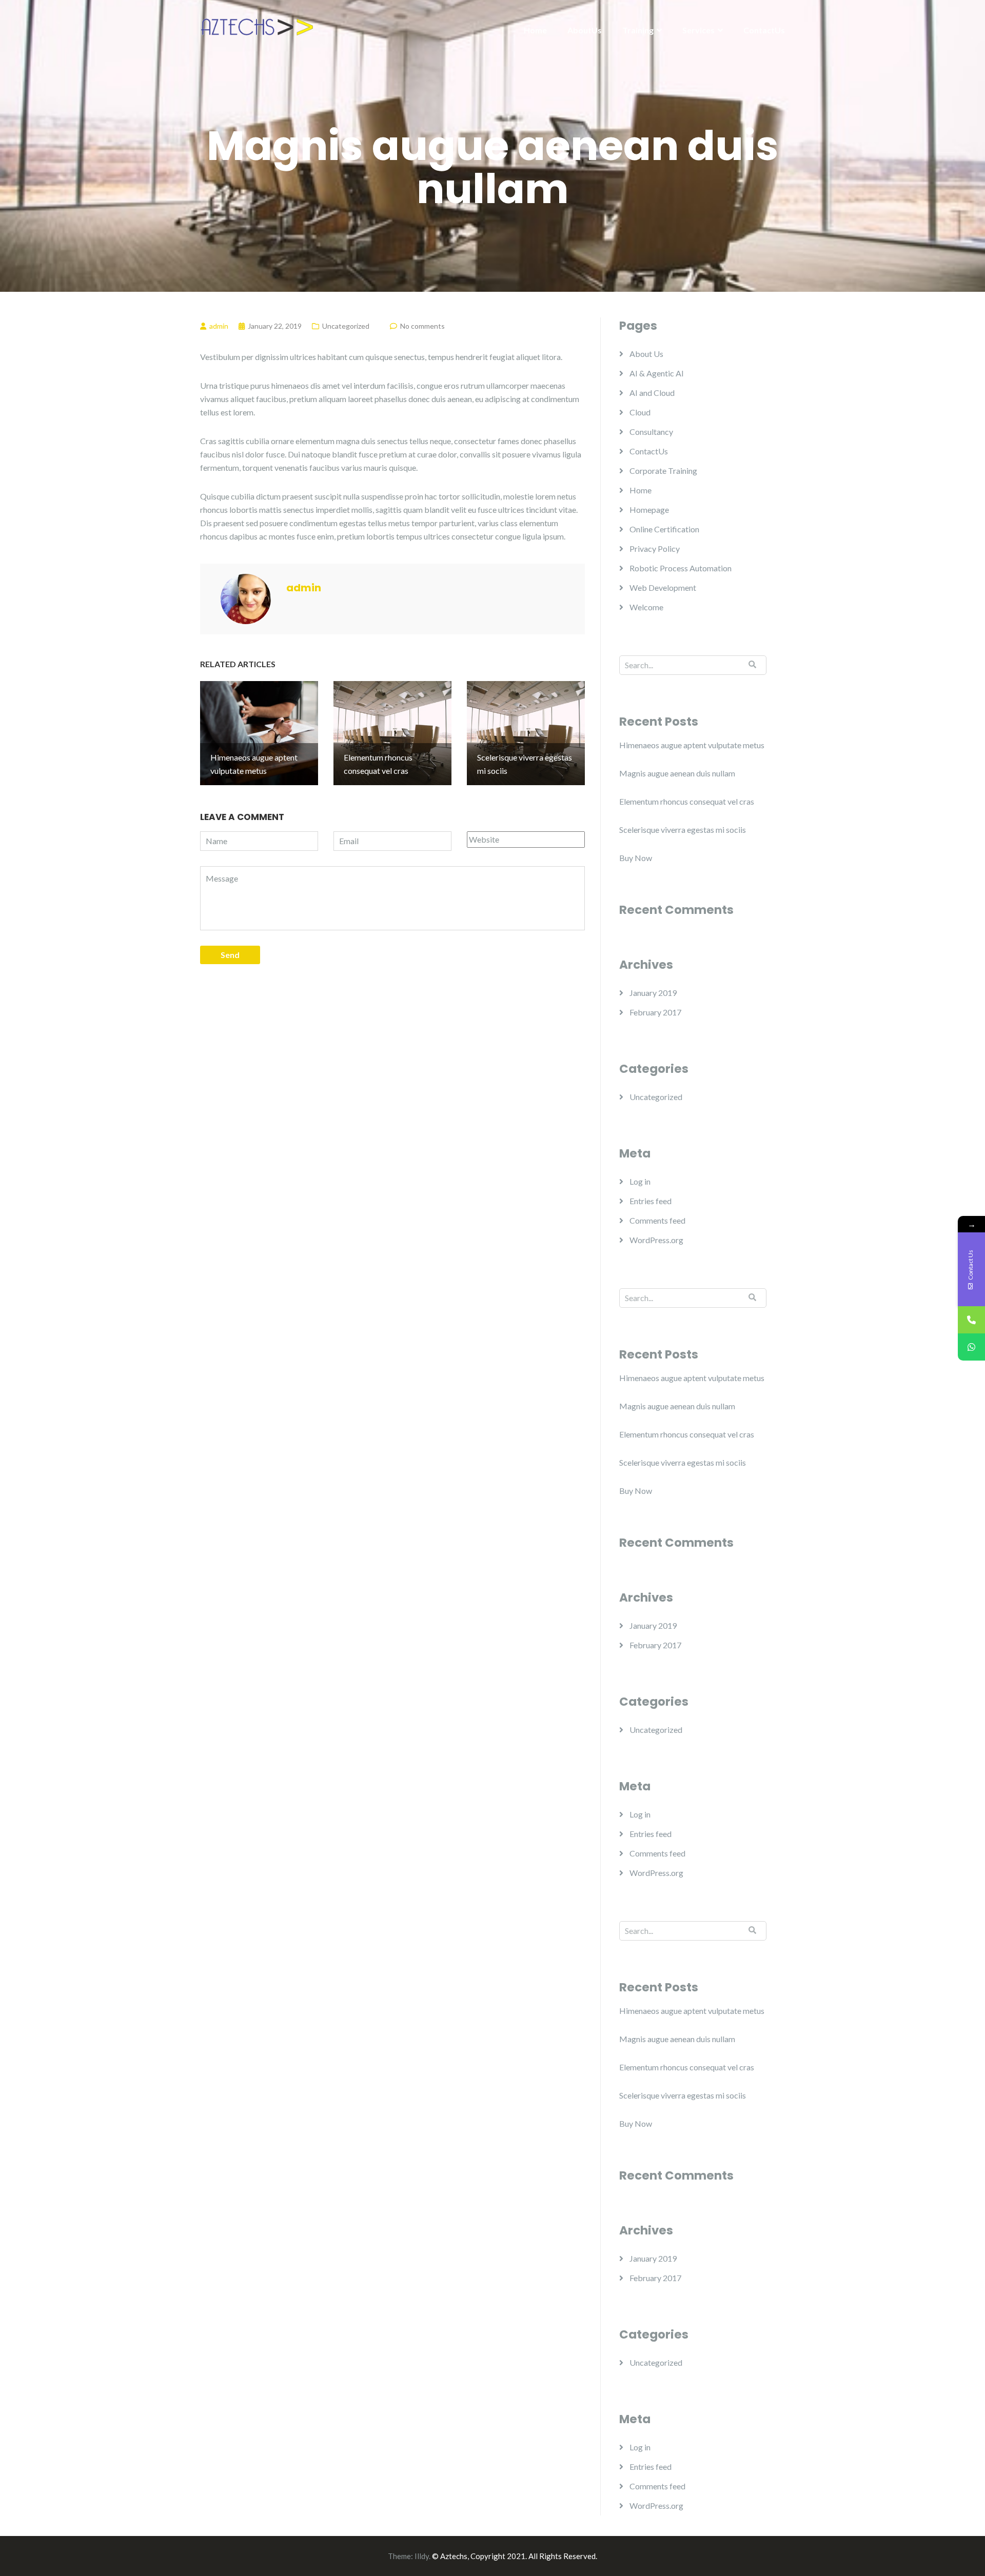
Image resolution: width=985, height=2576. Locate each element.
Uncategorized (346, 326)
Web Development (663, 587)
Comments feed (657, 1220)
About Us (646, 354)
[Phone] (971, 1320)
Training (638, 30)
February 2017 (655, 1012)
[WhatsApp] (971, 1347)
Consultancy (651, 432)
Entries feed (651, 1201)
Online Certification (664, 529)
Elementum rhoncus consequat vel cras (687, 801)
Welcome (646, 607)
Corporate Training (663, 471)
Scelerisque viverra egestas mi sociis (683, 830)
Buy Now (636, 858)
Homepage (649, 510)
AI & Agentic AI (657, 373)
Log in (640, 1181)
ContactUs (764, 30)
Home (535, 30)
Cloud (640, 412)
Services (698, 30)
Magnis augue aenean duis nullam (677, 773)
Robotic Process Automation (681, 568)
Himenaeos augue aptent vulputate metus (692, 745)
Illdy (422, 2556)
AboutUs (585, 30)
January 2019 (653, 993)
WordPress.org (656, 1240)
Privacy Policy (655, 548)
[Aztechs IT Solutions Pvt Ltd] (257, 27)
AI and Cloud (652, 393)
